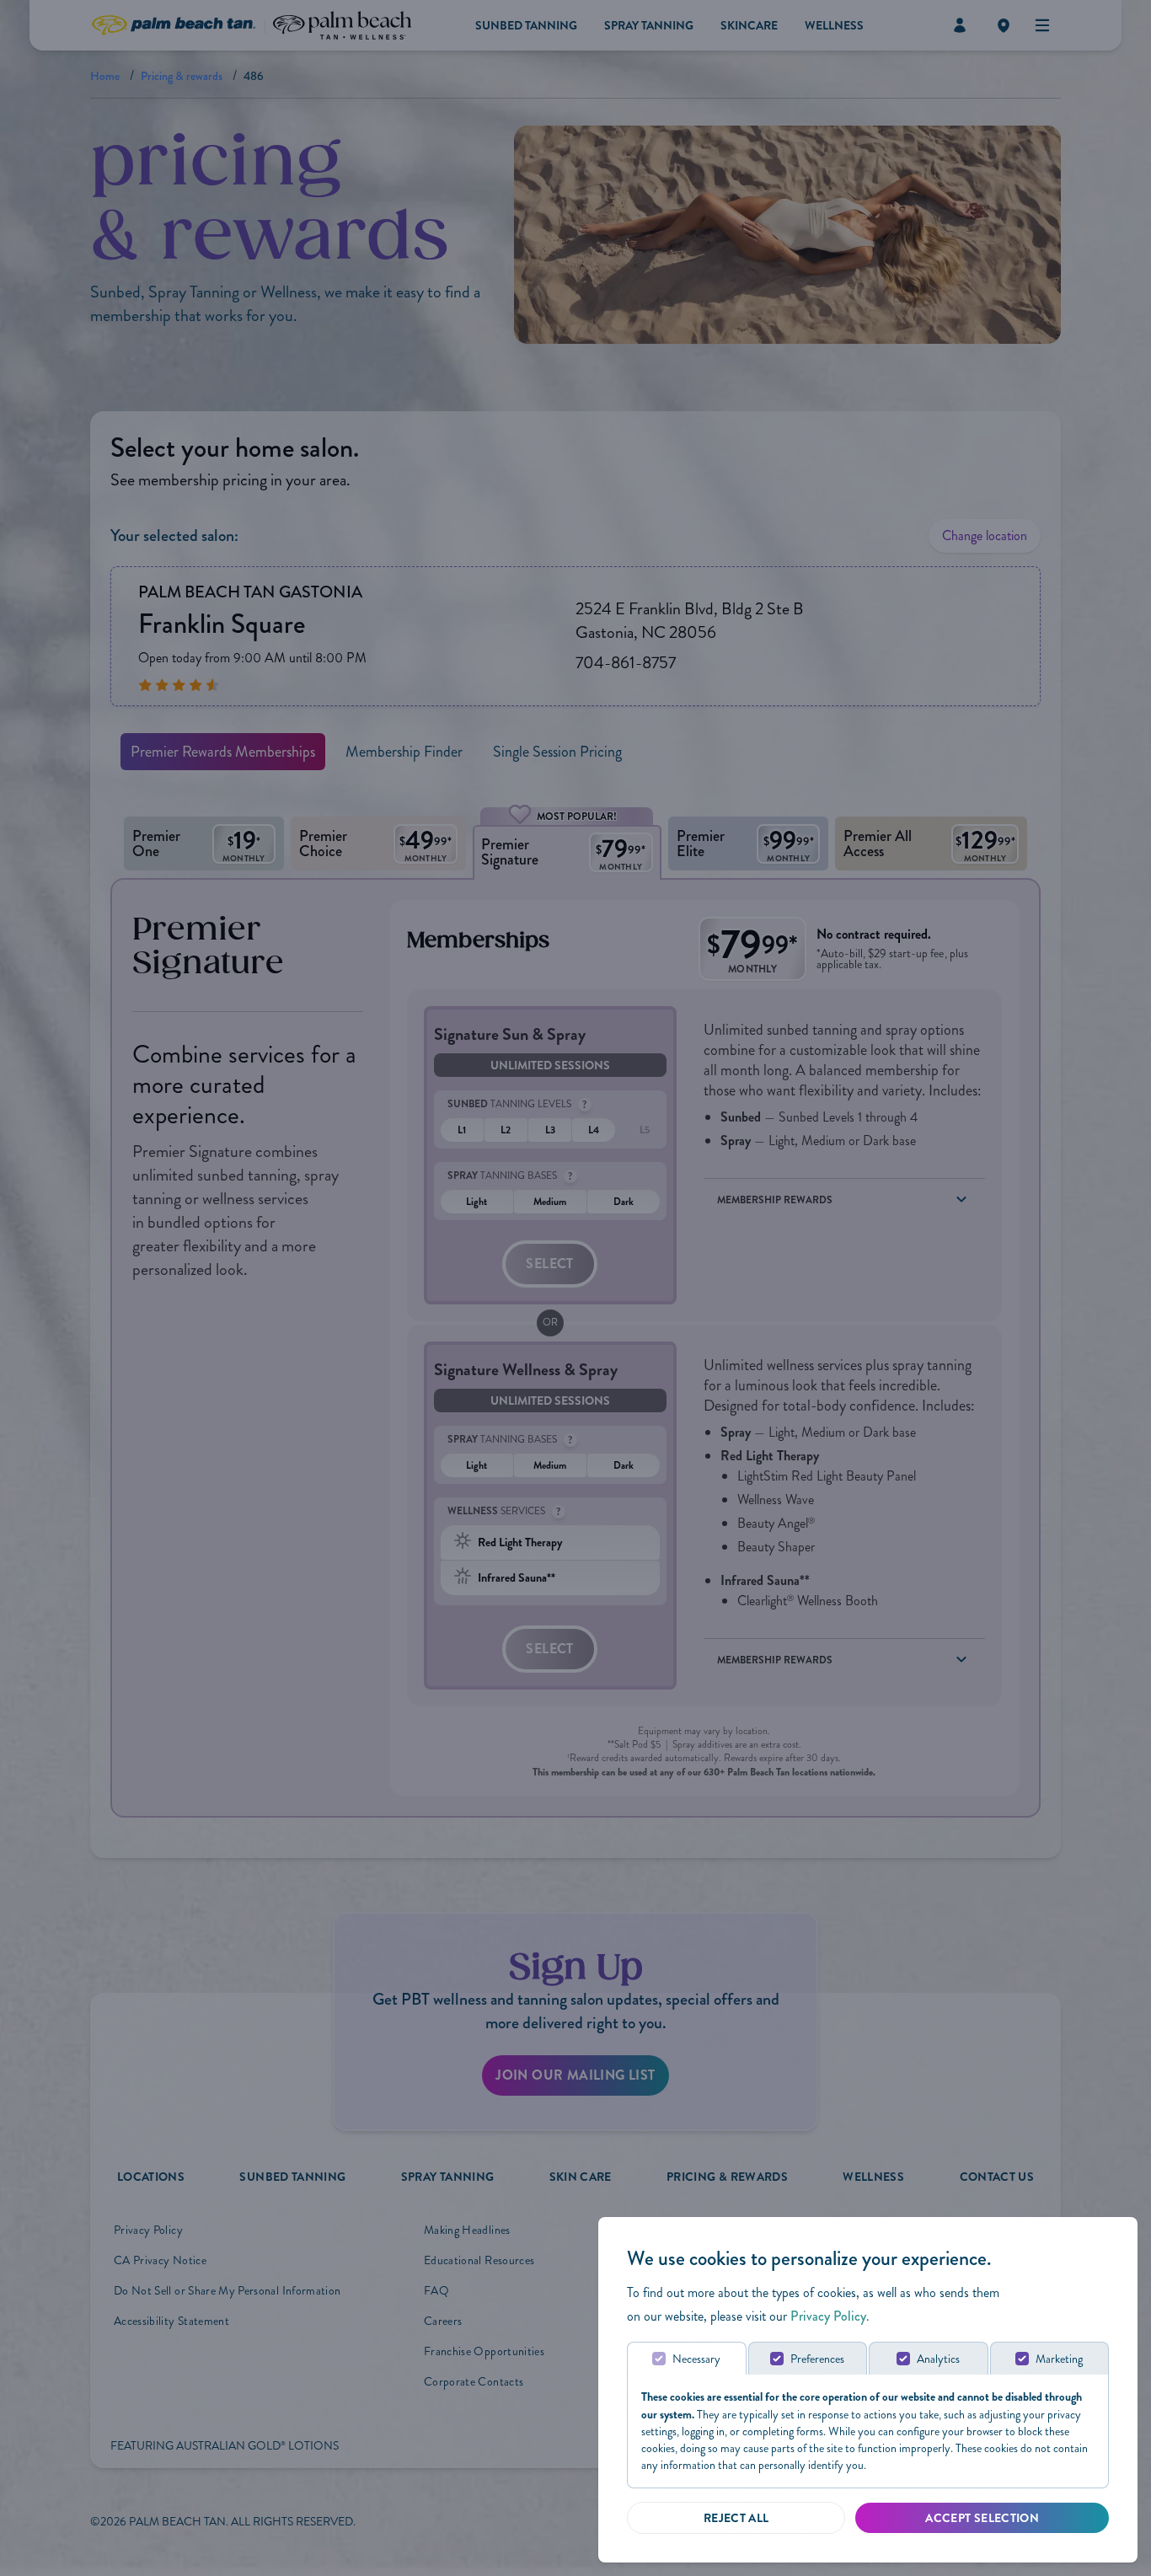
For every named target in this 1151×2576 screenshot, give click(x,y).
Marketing (1059, 2359)
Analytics (938, 2359)
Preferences (817, 2359)
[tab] (687, 2358)
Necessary (696, 2359)
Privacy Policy (828, 2316)
